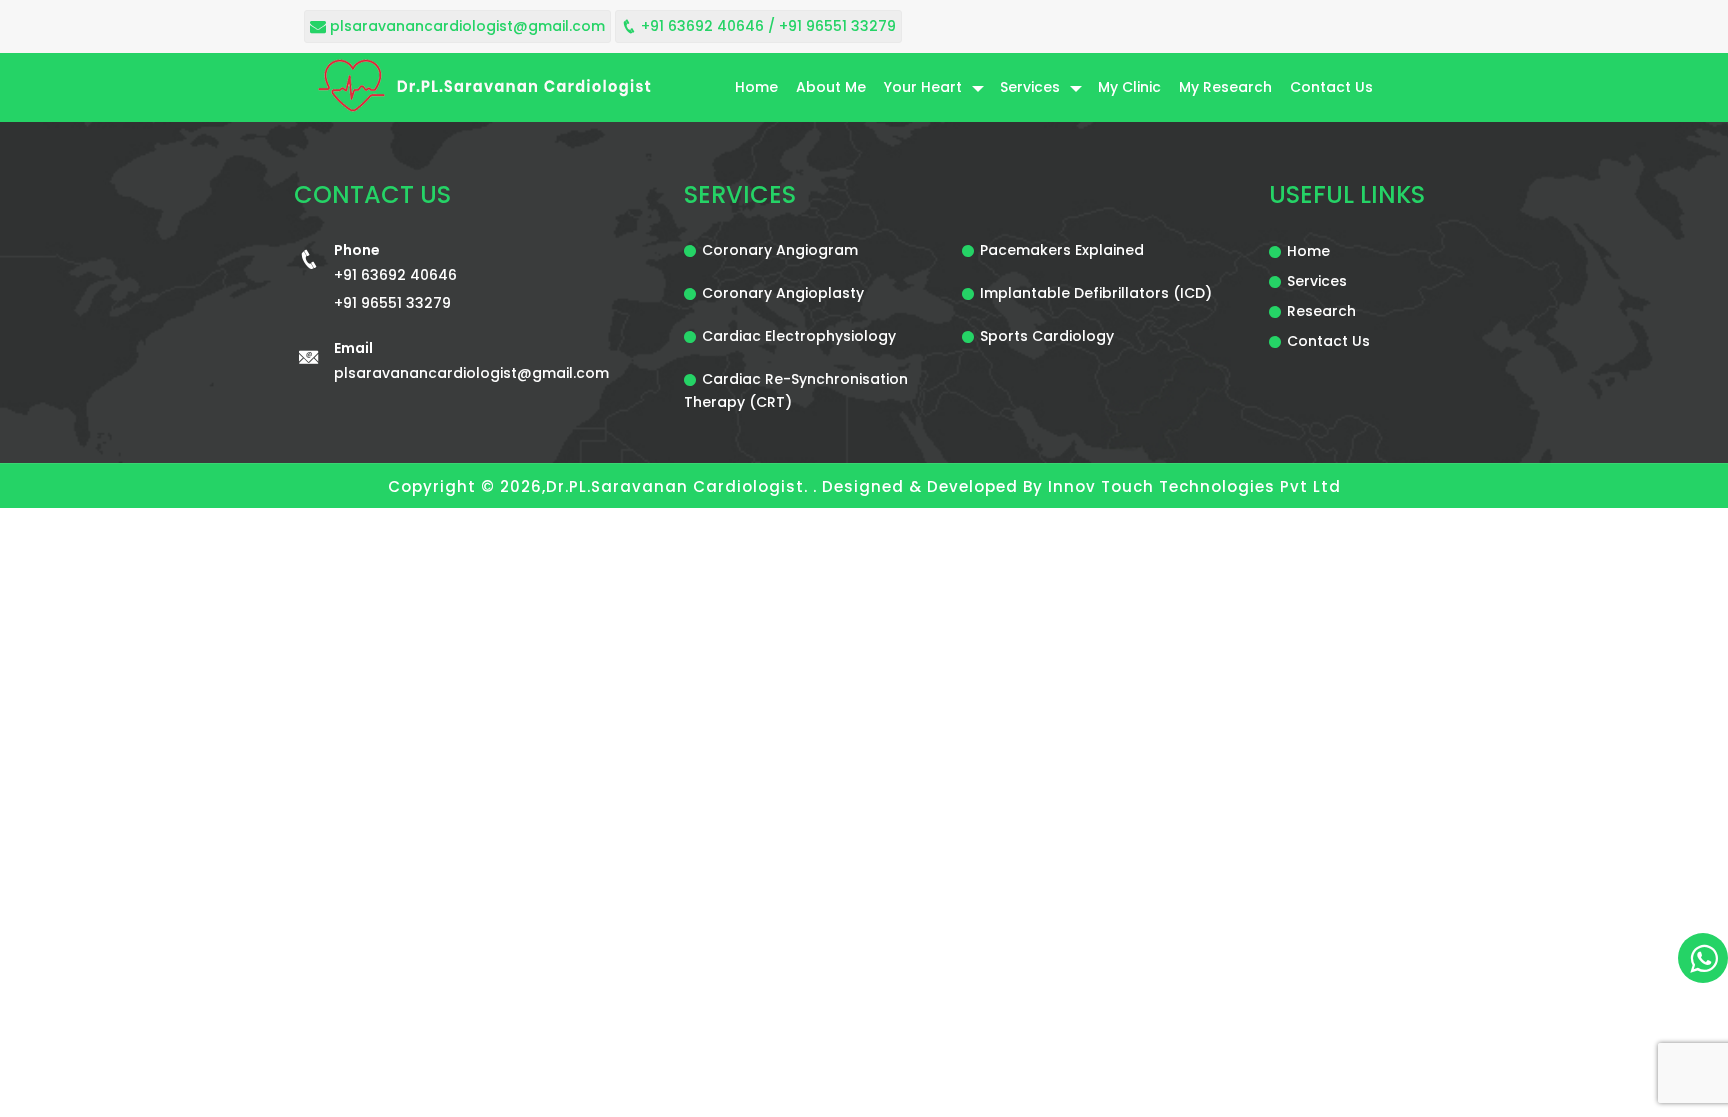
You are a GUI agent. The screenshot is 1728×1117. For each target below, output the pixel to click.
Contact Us (1331, 87)
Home (756, 87)
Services (1030, 87)
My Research (1225, 87)
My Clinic (1129, 87)
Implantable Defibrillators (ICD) (1096, 293)
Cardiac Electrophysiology (799, 336)
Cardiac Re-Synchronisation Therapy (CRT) (796, 390)
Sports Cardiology (1047, 336)
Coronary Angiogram (780, 250)
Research (1321, 311)
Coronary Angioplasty (783, 293)
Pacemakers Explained (1062, 250)
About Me (831, 87)
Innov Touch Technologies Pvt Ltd (1194, 486)
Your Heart (923, 87)
